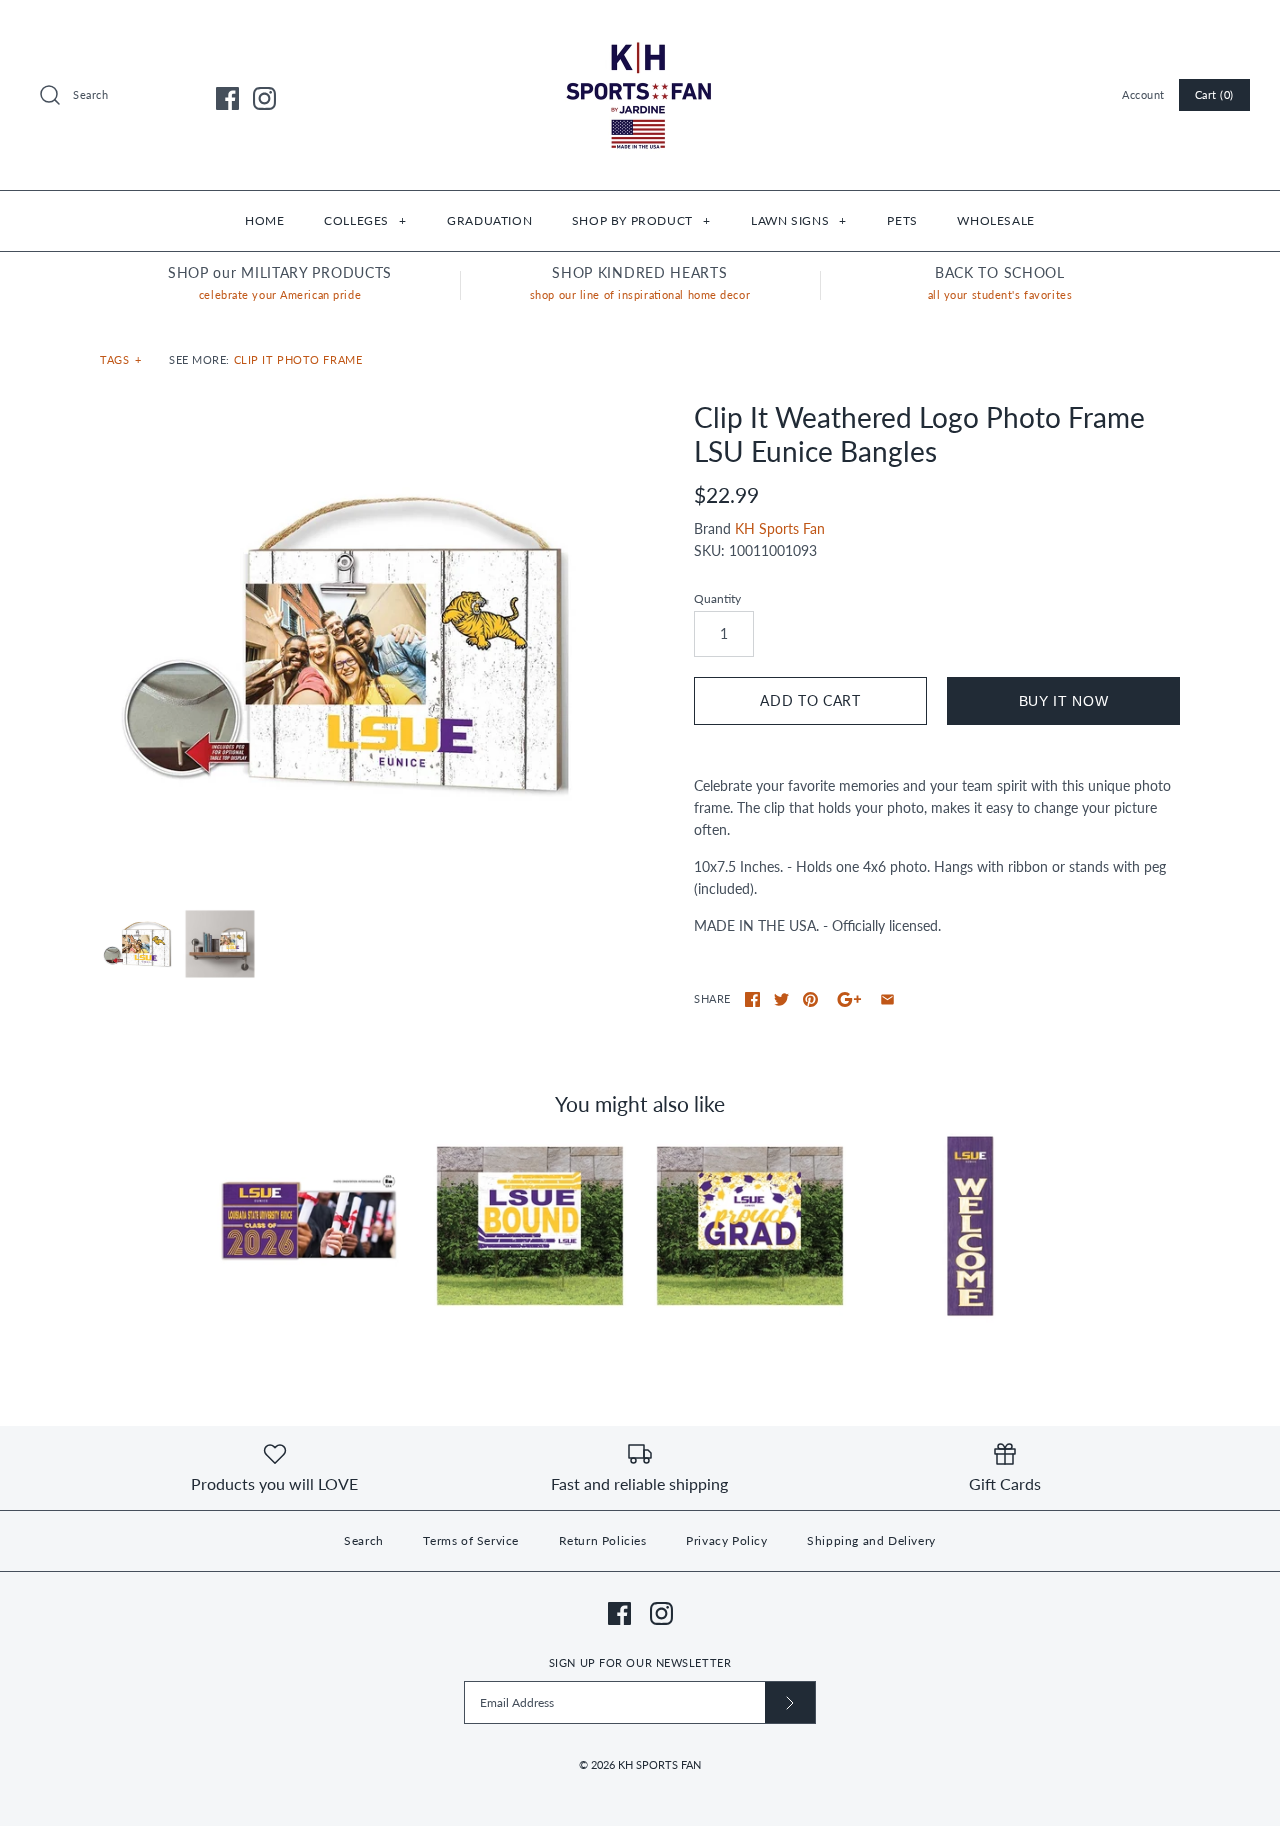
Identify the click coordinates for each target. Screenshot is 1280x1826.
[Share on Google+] (849, 999)
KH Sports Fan (780, 528)
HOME (264, 220)
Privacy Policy (726, 1540)
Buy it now (1064, 701)
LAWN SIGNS (798, 220)
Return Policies (603, 1540)
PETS (902, 220)
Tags (121, 359)
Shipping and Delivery (871, 1540)
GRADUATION (489, 220)
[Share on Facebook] (752, 999)
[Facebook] (227, 98)
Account (1143, 94)
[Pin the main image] (810, 999)
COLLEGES (365, 220)
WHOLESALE (995, 220)
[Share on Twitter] (781, 999)
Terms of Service (471, 1540)
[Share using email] (887, 999)
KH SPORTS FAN (659, 1764)
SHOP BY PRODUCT (641, 220)
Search (364, 1540)
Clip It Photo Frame (298, 359)
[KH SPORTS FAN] (640, 30)
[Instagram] (264, 98)
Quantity (717, 598)
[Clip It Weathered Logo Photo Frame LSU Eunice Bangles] (343, 644)
